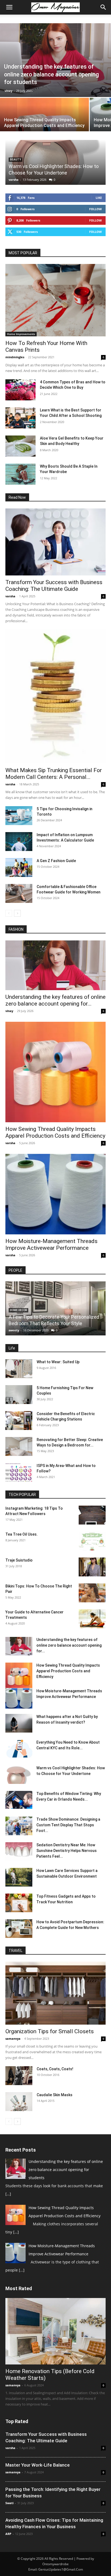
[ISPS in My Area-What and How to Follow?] (19, 1472)
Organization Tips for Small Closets (50, 2031)
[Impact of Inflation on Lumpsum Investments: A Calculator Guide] (19, 842)
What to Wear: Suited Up (58, 1362)
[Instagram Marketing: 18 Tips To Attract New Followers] (92, 1515)
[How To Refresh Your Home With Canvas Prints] (55, 300)
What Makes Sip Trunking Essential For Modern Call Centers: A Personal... (54, 774)
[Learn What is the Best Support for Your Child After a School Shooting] (20, 418)
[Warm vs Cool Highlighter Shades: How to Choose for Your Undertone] (19, 1775)
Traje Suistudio (19, 1560)
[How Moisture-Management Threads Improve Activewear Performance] (55, 1194)
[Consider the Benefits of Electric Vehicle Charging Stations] (19, 1421)
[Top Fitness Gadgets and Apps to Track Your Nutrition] (19, 1903)
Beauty (15, 160)
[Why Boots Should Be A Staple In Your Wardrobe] (20, 474)
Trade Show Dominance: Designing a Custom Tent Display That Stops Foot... (68, 1825)
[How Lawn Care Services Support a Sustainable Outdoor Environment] (19, 1877)
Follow (96, 209)
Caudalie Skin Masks (55, 2095)
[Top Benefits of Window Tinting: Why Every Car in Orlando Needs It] (19, 1800)
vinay (8, 91)
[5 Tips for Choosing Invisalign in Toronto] (19, 816)
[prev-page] (9, 913)
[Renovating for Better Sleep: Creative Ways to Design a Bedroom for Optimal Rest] (19, 1446)
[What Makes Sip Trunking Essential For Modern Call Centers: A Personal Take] (55, 696)
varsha (14, 180)
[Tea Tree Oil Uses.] (92, 1541)
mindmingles (15, 357)
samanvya (13, 2039)
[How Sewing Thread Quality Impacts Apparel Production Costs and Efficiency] (55, 1072)
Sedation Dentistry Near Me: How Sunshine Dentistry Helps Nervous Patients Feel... (67, 1851)
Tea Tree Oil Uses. (22, 1534)
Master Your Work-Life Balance (38, 2465)
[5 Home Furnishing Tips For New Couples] (19, 1395)
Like (99, 198)
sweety (14, 1330)
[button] (9, 7)
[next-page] (17, 913)
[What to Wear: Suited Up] (19, 1369)
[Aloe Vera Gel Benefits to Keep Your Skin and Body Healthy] (20, 446)
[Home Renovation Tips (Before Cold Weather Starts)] (55, 2331)
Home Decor (18, 1310)
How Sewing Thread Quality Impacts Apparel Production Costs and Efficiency (55, 1132)
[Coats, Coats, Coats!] (19, 2076)
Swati (9, 2503)
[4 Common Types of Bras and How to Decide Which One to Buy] (20, 390)
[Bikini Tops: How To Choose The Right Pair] (92, 1593)
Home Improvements (21, 334)
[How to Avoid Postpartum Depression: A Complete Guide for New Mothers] (19, 1929)
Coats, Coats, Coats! (55, 2069)
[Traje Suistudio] (92, 1567)
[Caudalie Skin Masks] (19, 2102)
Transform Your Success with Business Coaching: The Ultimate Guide (54, 586)
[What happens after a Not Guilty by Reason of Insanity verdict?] (19, 1723)
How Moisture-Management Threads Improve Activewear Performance (51, 1245)
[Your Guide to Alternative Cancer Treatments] (92, 1619)
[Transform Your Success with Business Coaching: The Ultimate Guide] (55, 542)
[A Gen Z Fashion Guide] (19, 867)
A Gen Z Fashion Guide (56, 861)
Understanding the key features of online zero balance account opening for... (55, 1000)
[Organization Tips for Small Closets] (55, 1993)
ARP (8, 2534)
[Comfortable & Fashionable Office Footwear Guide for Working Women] (19, 893)
